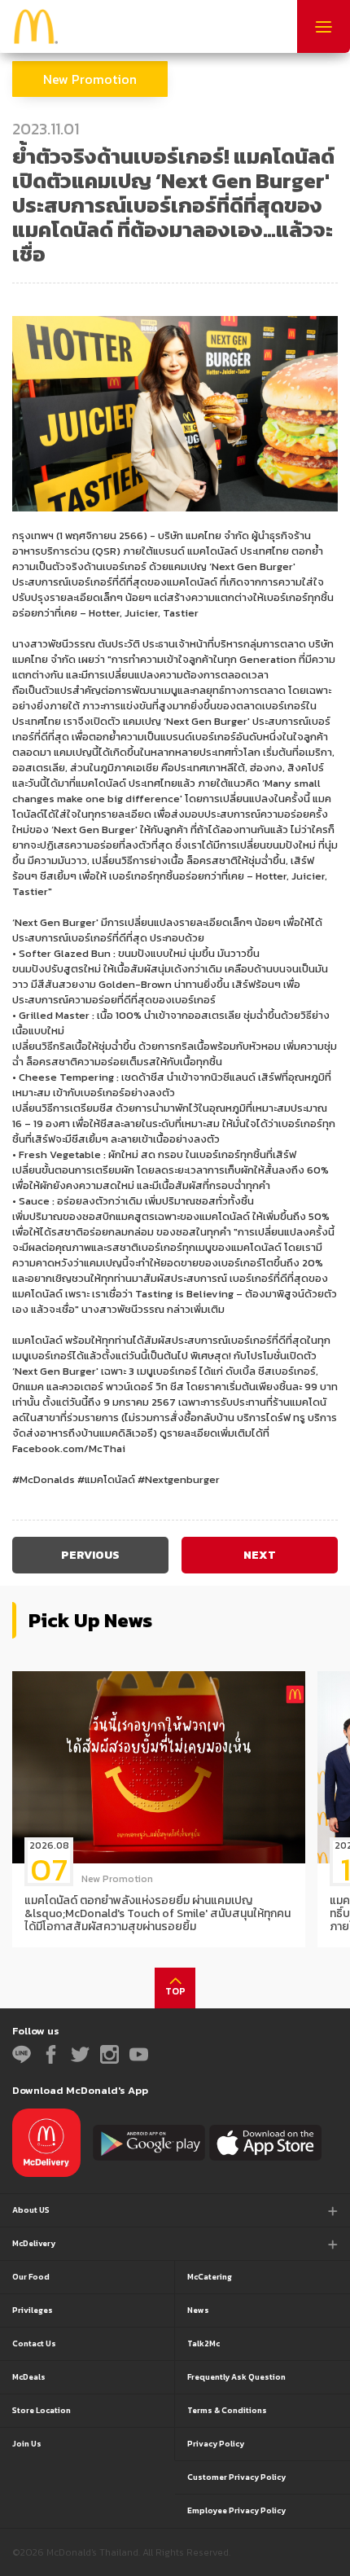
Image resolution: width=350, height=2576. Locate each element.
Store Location (42, 2410)
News (198, 2310)
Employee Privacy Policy (236, 2510)
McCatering (210, 2277)
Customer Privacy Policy (236, 2477)
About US (31, 2210)
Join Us (27, 2444)
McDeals (29, 2377)
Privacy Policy (216, 2444)
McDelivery (34, 2243)
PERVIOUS (90, 1555)
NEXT (260, 1555)
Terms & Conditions (227, 2410)
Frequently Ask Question (236, 2377)
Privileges (33, 2310)
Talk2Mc (203, 2343)
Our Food (31, 2277)
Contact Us (34, 2343)
